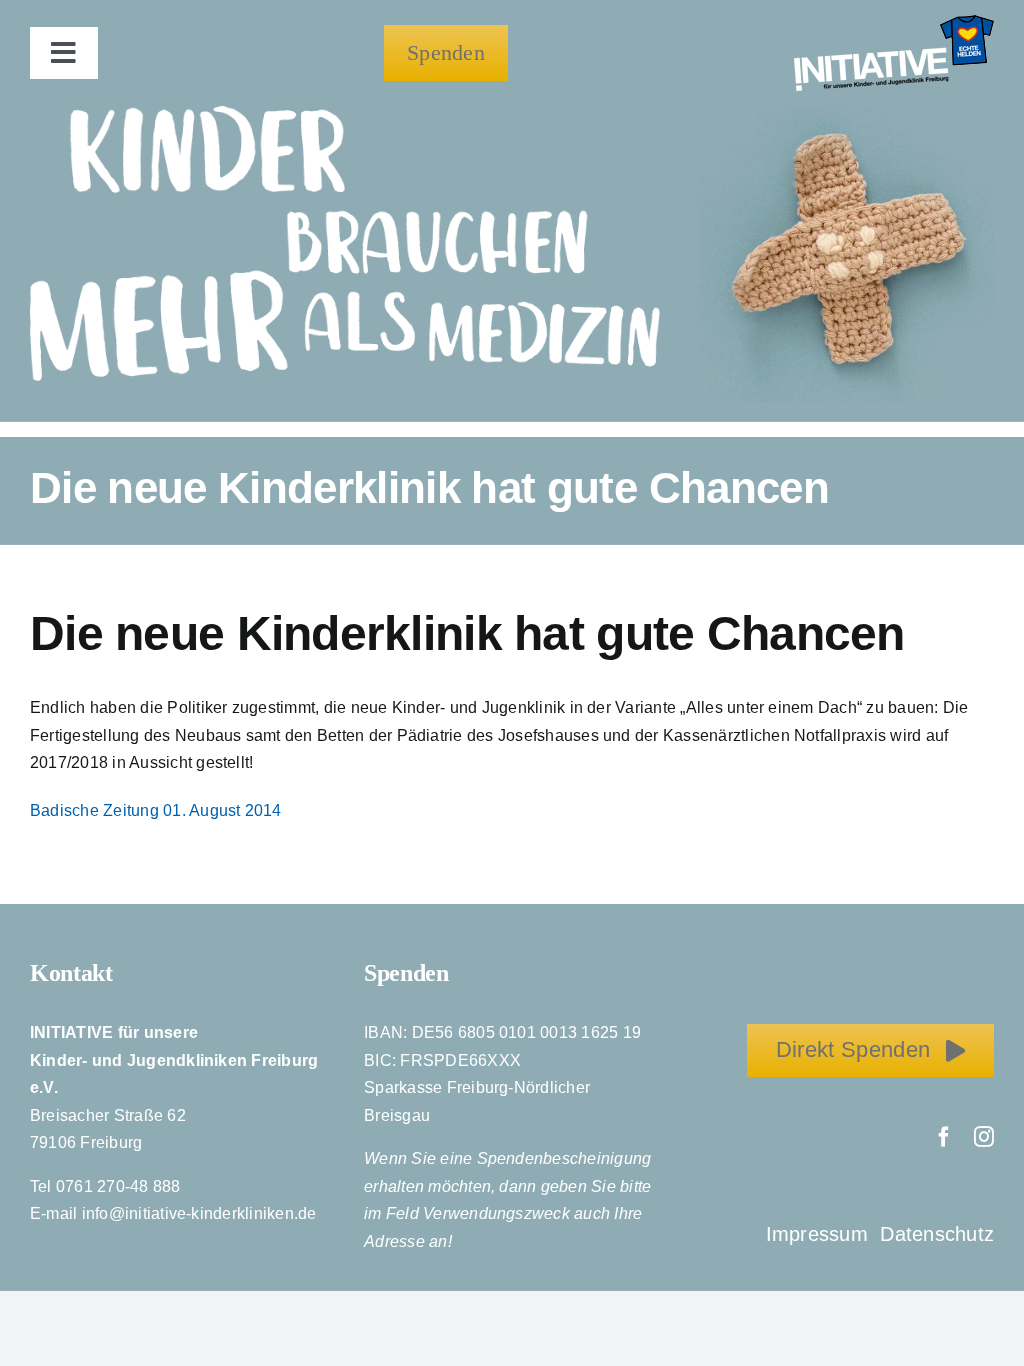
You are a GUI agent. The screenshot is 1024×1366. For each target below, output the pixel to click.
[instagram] (984, 1137)
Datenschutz (937, 1234)
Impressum (820, 1234)
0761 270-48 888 (118, 1186)
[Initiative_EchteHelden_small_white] (894, 22)
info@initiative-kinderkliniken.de (199, 1213)
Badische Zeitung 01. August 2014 (156, 810)
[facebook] (944, 1137)
